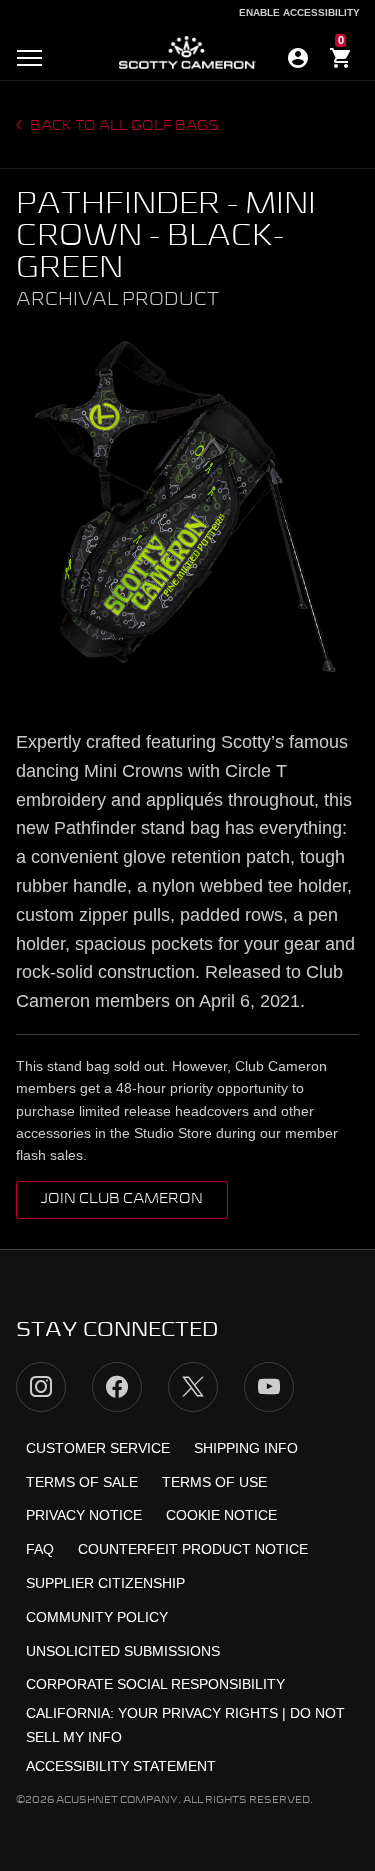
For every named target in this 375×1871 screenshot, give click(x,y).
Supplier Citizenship (105, 1583)
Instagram (41, 1387)
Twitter (193, 1387)
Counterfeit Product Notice (193, 1549)
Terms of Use (214, 1482)
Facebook (117, 1387)
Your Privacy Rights (198, 1713)
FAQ (40, 1549)
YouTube (269, 1387)
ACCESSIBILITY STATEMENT (121, 1766)
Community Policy (97, 1617)
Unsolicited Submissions (123, 1651)
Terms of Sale (82, 1482)
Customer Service (98, 1448)
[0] (341, 61)
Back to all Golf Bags (123, 126)
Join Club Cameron (122, 1199)
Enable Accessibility (299, 12)
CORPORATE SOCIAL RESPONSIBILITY (155, 1684)
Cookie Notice (221, 1515)
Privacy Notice (84, 1515)
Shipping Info (246, 1448)
